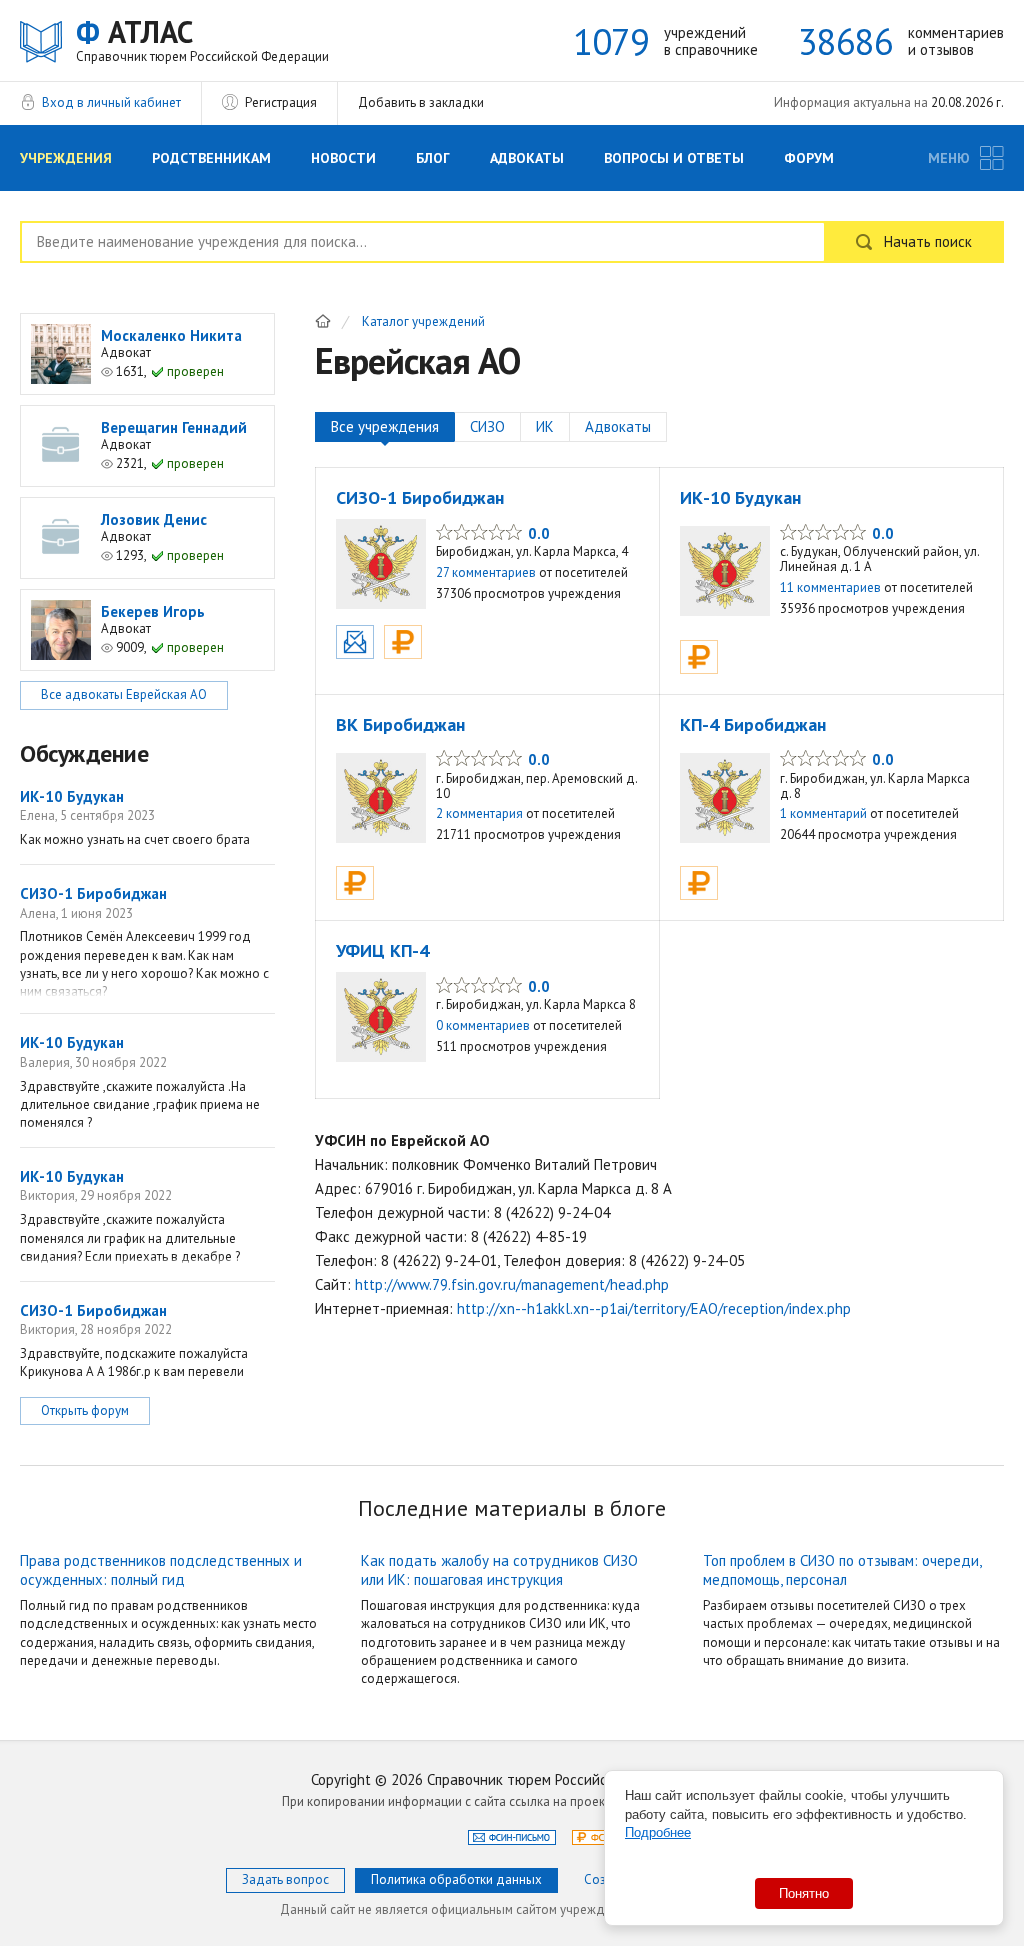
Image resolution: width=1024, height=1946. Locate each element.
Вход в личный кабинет (111, 102)
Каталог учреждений (423, 322)
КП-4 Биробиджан (753, 724)
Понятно (804, 1893)
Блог (433, 158)
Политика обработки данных (456, 1879)
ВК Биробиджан (400, 724)
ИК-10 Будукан (740, 497)
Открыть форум (85, 1410)
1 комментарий (823, 813)
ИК (545, 426)
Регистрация (281, 102)
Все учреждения (385, 426)
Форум (809, 158)
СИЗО (487, 426)
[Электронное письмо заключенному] (355, 642)
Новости (343, 158)
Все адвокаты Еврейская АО (124, 694)
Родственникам (211, 158)
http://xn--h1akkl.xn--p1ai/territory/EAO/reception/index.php (654, 1308)
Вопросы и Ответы (674, 158)
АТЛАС (202, 39)
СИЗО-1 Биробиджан (420, 497)
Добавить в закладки (421, 102)
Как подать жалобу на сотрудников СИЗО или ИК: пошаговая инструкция (499, 1570)
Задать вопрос (285, 1879)
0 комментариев (483, 1025)
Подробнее (658, 1832)
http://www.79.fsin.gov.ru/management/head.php (512, 1284)
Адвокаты (527, 158)
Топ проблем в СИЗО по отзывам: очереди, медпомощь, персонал (842, 1570)
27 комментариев (486, 572)
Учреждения (66, 158)
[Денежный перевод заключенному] (403, 642)
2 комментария (479, 813)
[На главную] (323, 321)
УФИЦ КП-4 (382, 950)
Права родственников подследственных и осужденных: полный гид (161, 1570)
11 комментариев (830, 587)
